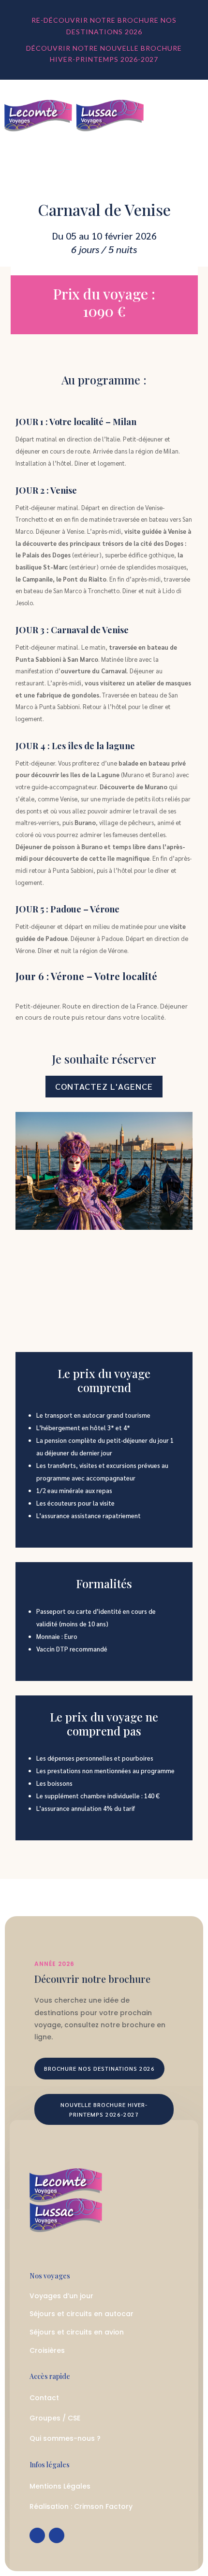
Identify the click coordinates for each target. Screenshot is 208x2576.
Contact (44, 2398)
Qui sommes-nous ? (65, 2438)
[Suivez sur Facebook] (37, 2535)
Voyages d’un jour (61, 2296)
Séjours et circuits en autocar (82, 2314)
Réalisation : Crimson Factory (81, 2506)
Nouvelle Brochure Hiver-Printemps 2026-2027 (104, 2109)
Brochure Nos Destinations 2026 (99, 2068)
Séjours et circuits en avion (77, 2332)
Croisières (47, 2350)
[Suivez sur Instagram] (57, 2535)
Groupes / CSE (55, 2418)
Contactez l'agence (104, 1086)
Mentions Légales (60, 2486)
